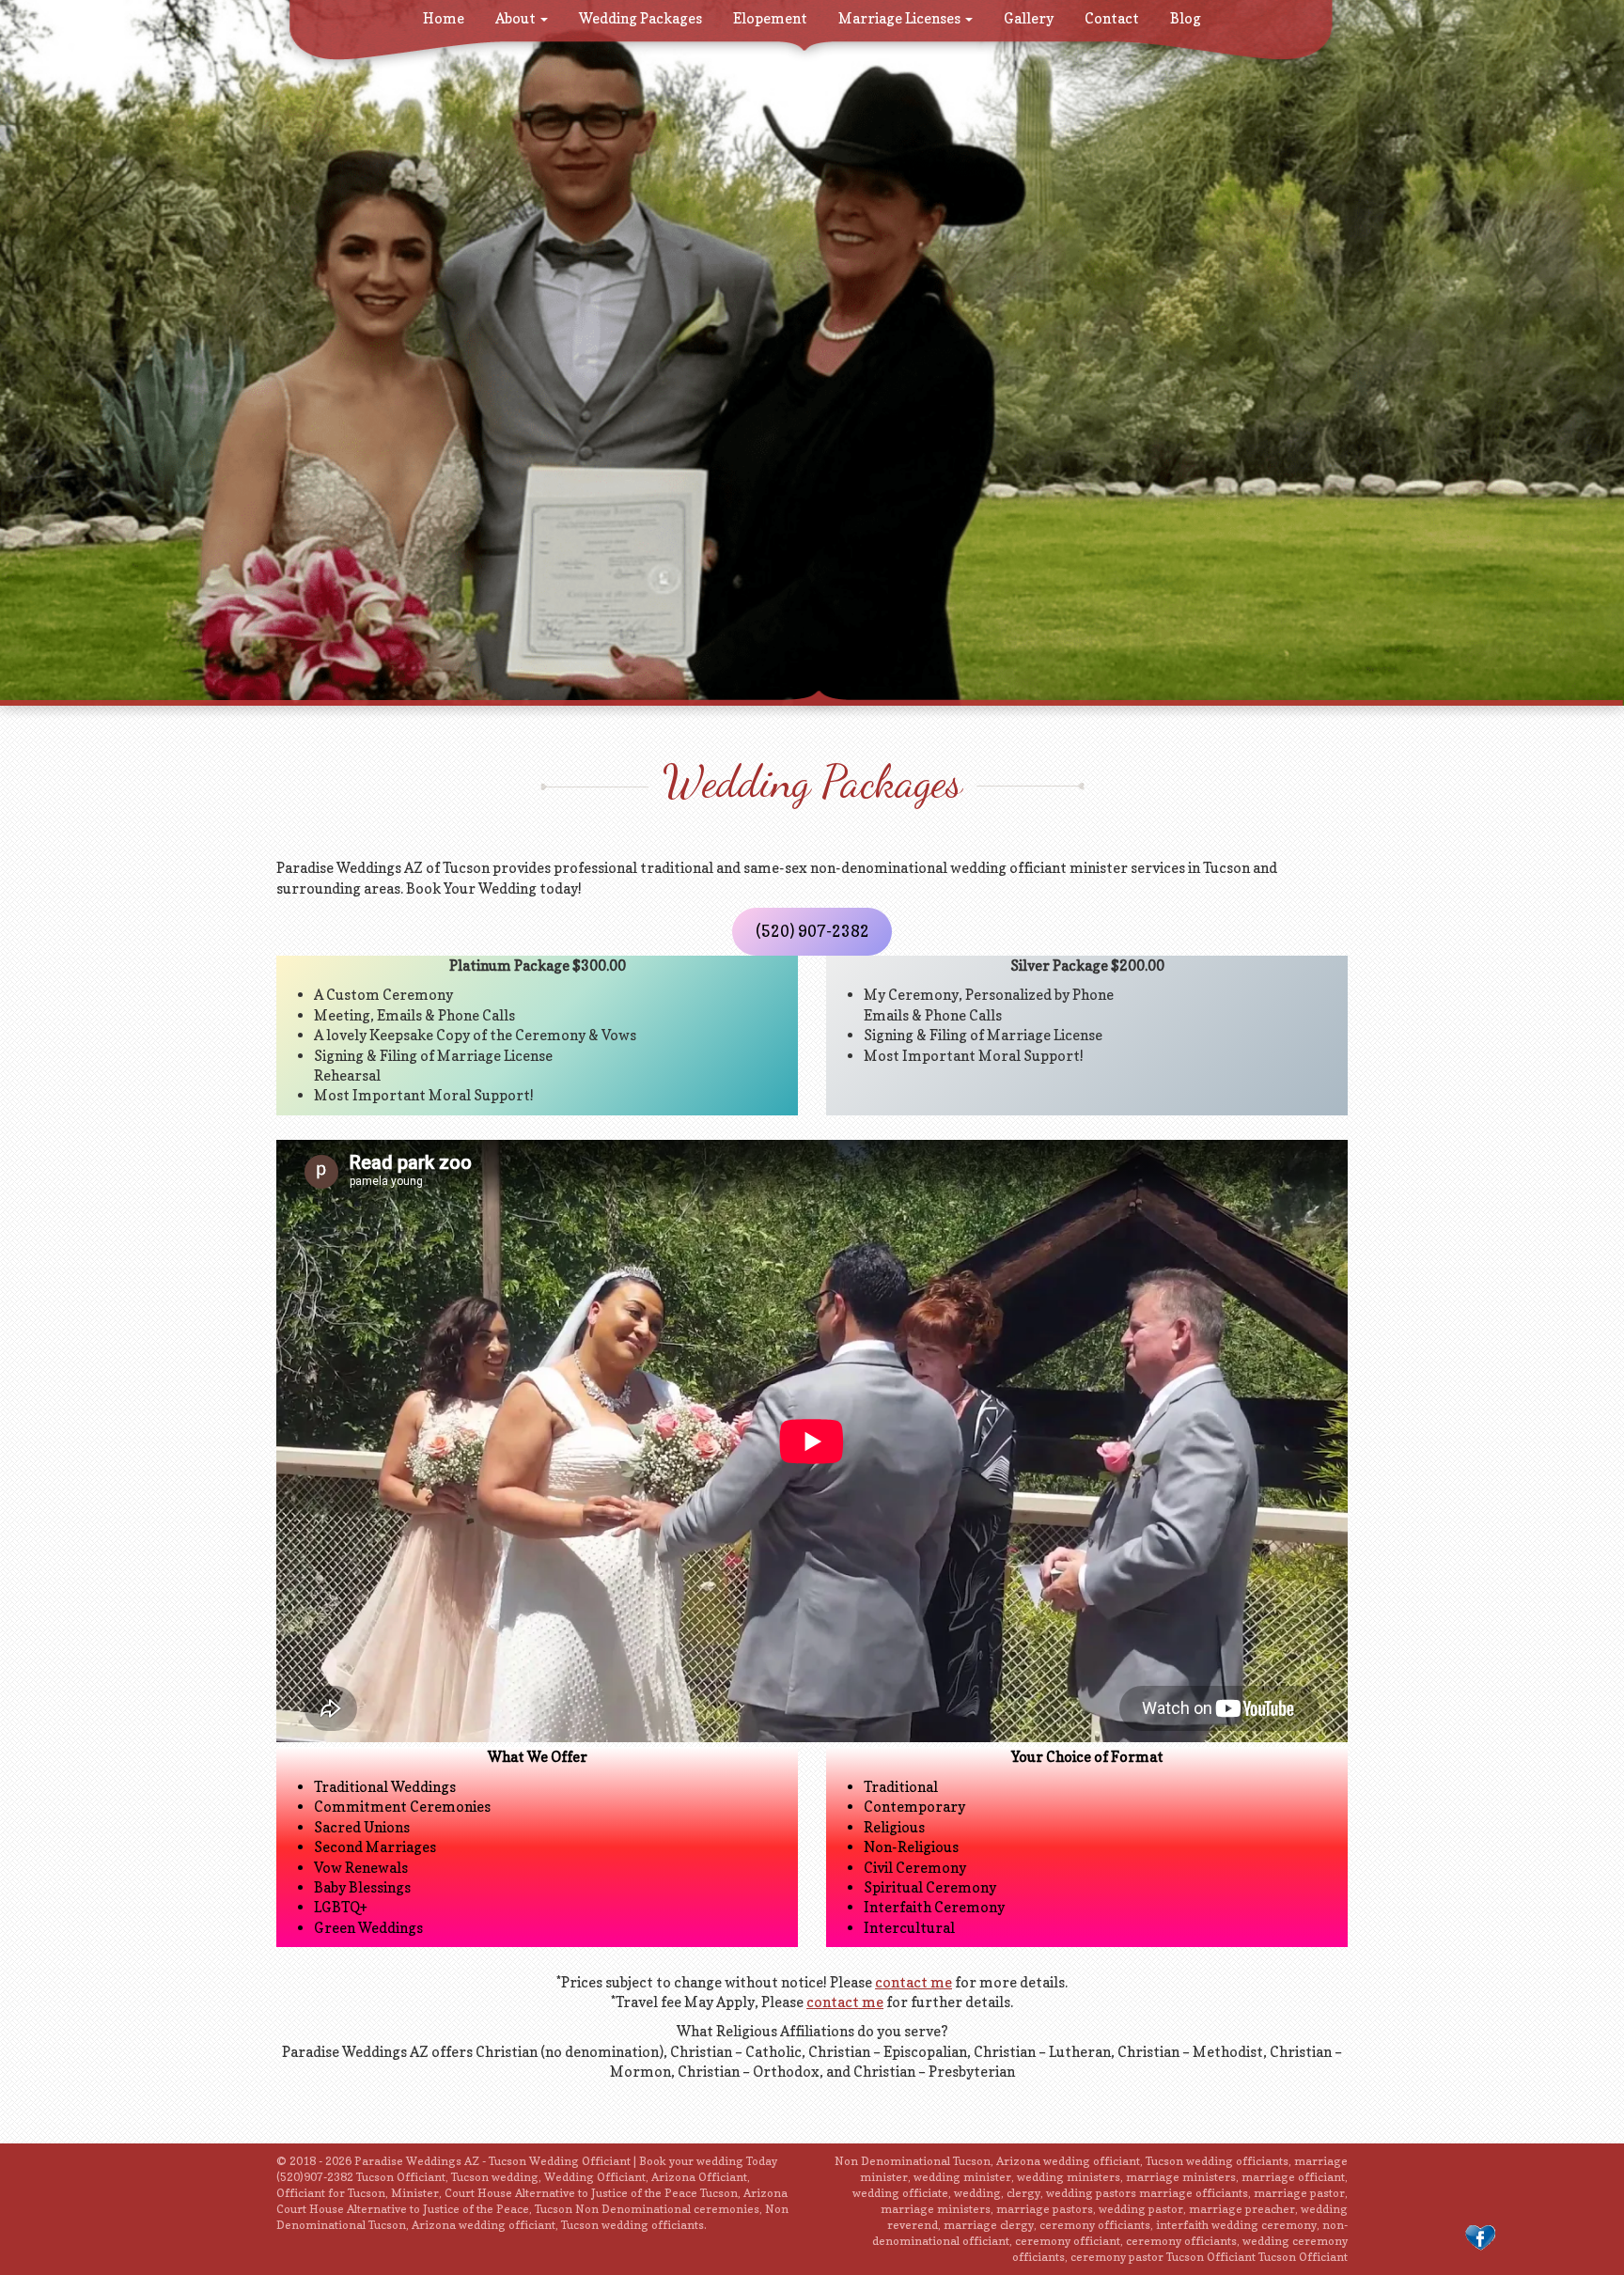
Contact (1112, 18)
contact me (913, 1982)
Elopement (770, 18)
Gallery (1029, 18)
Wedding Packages (640, 18)
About (517, 18)
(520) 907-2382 (812, 931)
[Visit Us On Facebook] (1480, 2237)
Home (444, 18)
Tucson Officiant (1303, 2257)
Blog (1186, 18)
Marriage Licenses (901, 18)
